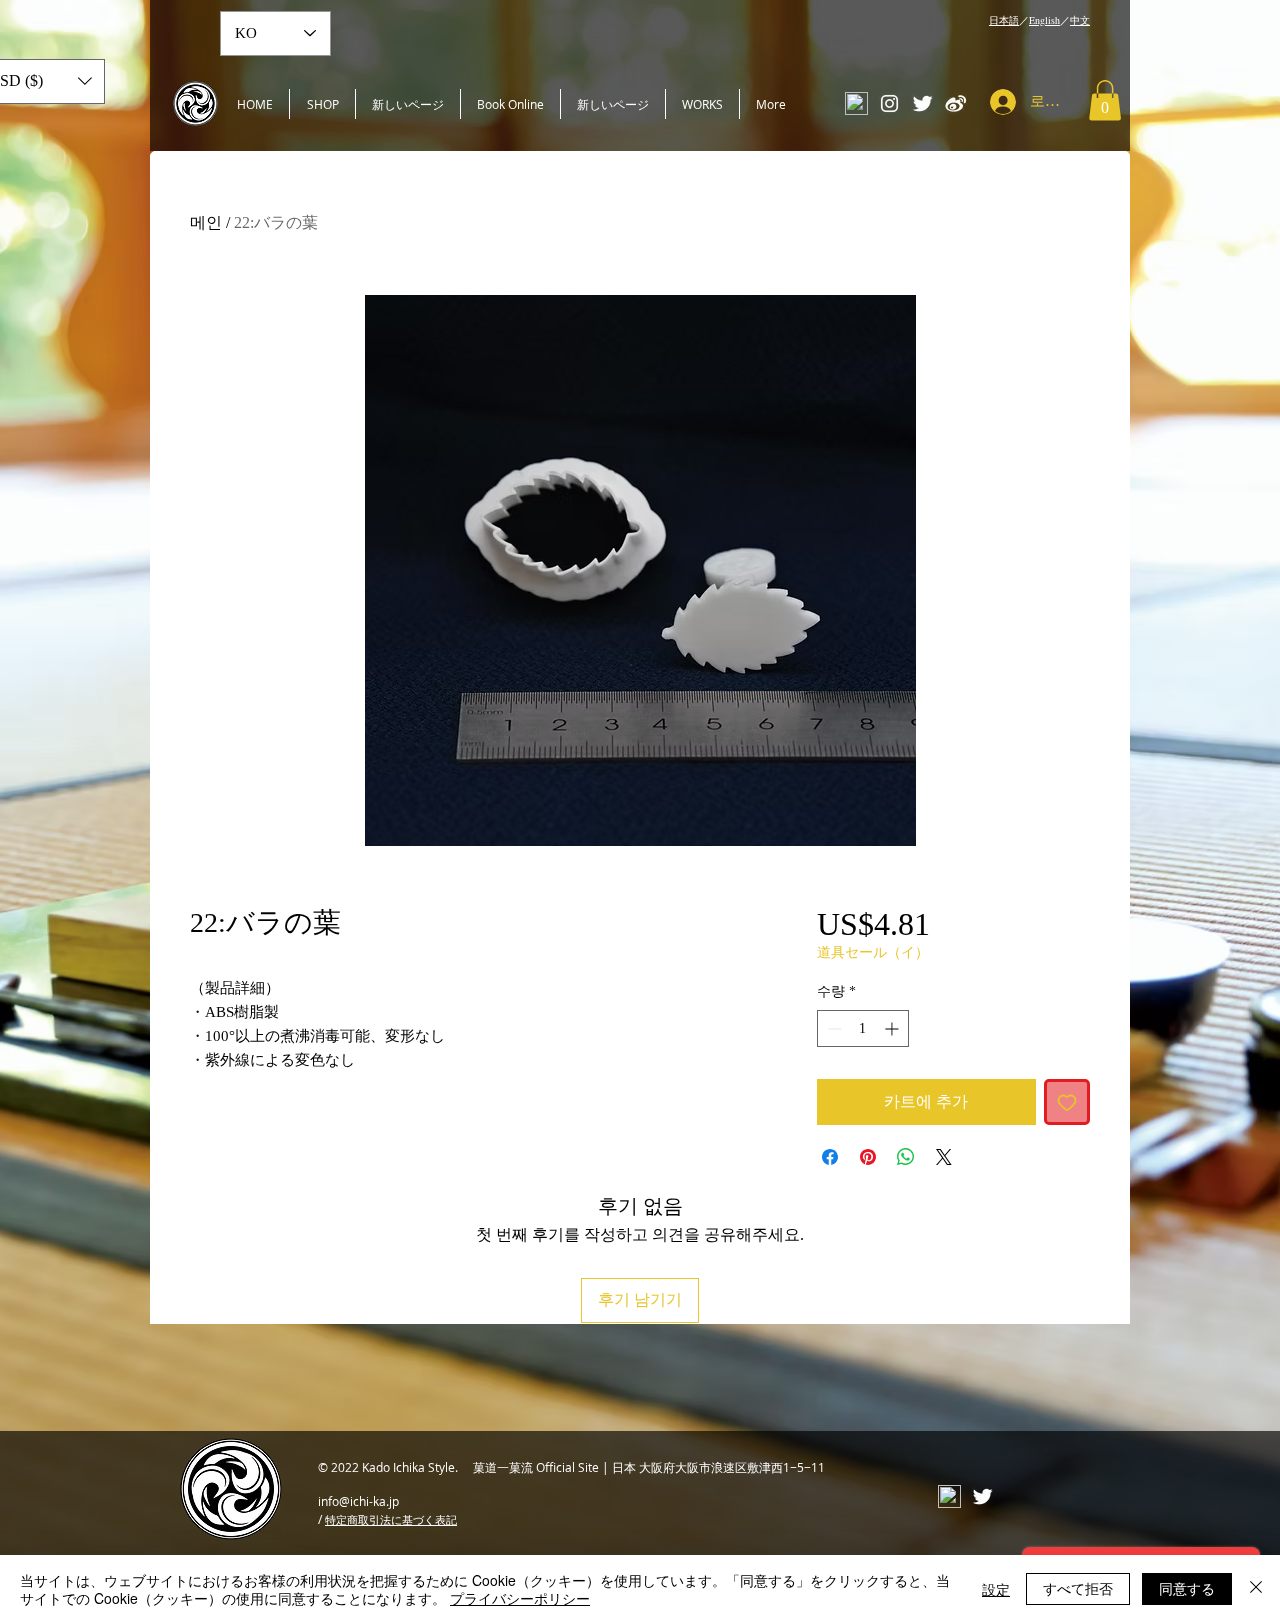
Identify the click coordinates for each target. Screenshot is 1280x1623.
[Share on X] (944, 1157)
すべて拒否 (1078, 1588)
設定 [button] (996, 1589)
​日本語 (1004, 20)
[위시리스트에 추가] (1067, 1102)
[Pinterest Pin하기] (868, 1157)
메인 (206, 222)
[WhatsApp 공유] (906, 1157)
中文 (1080, 20)
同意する (1187, 1588)
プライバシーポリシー (520, 1598)
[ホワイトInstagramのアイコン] (889, 103)
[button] (1105, 100)
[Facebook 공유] (830, 1157)
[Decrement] (832, 1028)
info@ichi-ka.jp (358, 1501)
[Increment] (893, 1028)
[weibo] (955, 103)
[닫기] (1256, 1589)
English (1044, 20)
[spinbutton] (863, 1028)
